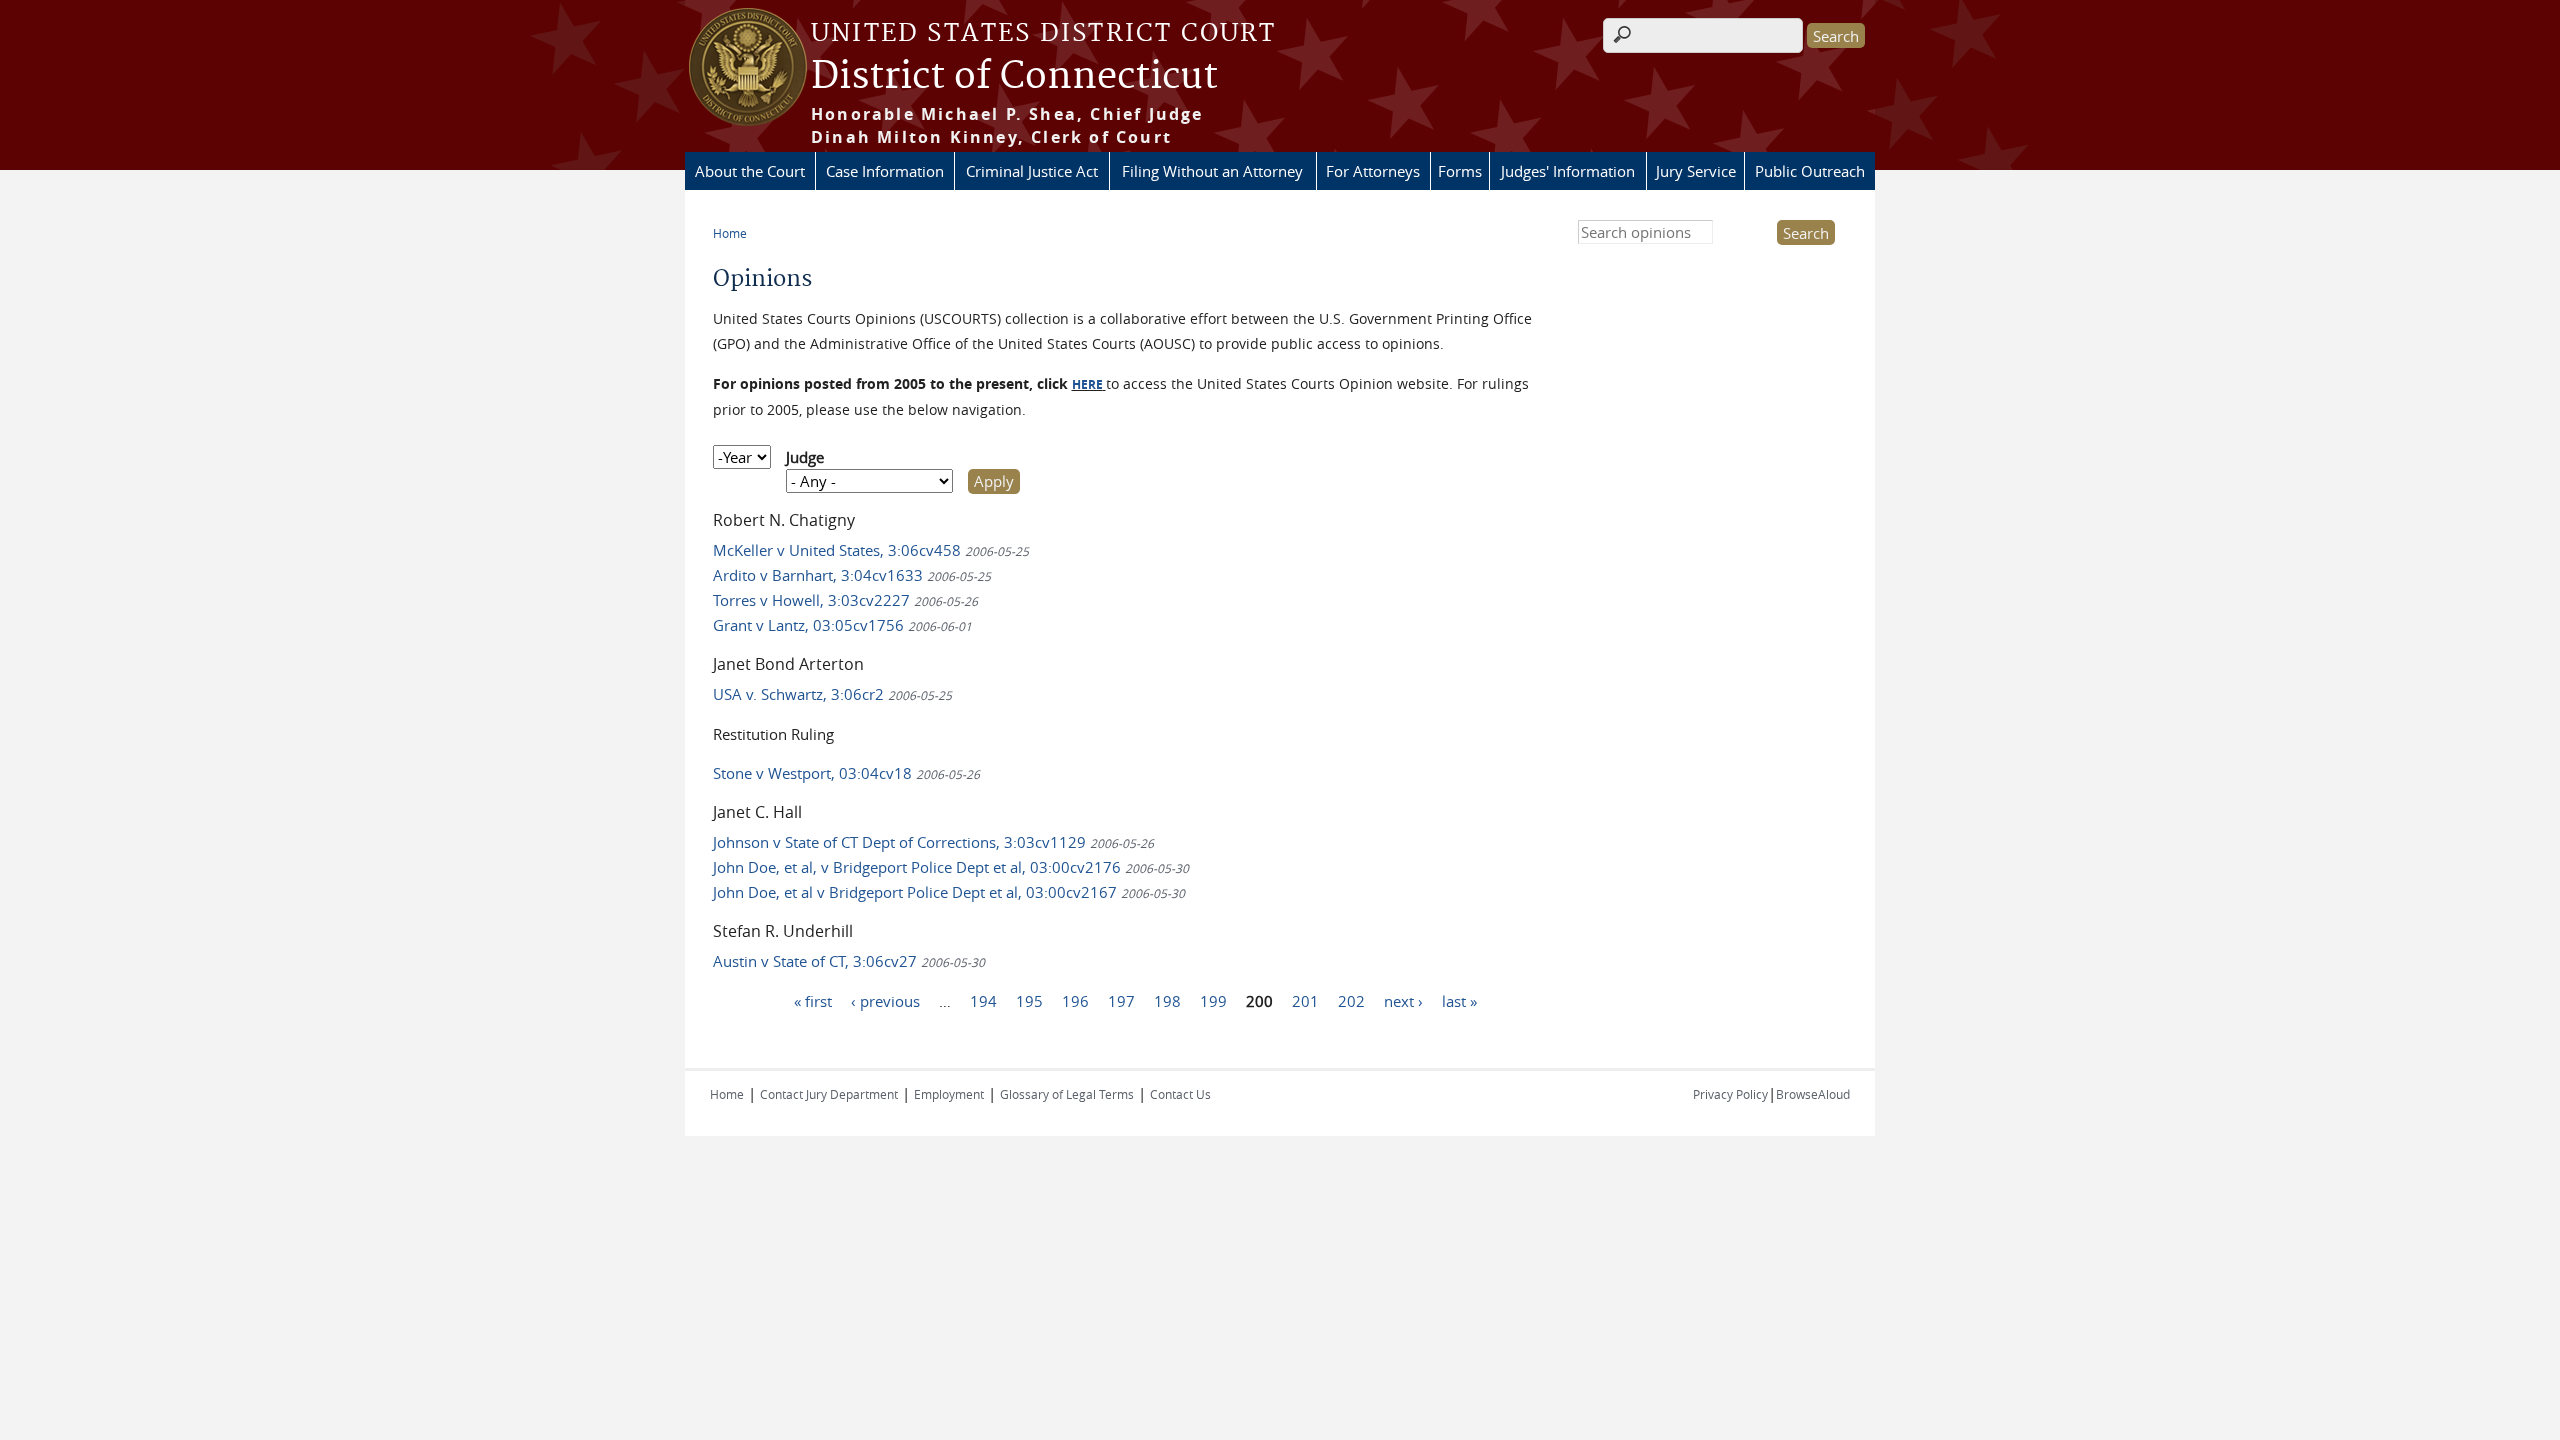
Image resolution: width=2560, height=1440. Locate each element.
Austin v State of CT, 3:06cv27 (849, 961)
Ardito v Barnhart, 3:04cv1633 (852, 575)
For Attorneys (1373, 171)
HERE (1087, 384)
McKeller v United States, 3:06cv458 (871, 550)
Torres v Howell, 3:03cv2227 (845, 600)
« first (813, 1001)
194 (983, 1001)
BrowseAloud (1813, 1094)
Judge (805, 457)
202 (1351, 1001)
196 (1075, 1001)
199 (1213, 1001)
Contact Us (1180, 1094)
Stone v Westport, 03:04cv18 (846, 773)
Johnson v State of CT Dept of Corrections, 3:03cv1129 (933, 842)
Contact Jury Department (829, 1094)
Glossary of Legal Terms (1067, 1094)
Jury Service (1696, 171)
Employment (949, 1094)
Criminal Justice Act (1032, 171)
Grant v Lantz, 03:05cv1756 (842, 625)
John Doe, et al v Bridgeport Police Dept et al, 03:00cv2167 (949, 892)
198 (1167, 1001)
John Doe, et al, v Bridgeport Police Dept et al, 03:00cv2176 (951, 867)
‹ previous (885, 1001)
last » (1459, 1001)
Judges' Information (1568, 171)
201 (1305, 1001)
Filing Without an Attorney (1212, 171)
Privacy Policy (1730, 1094)
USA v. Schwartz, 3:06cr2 (832, 694)
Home (730, 233)
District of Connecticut (1014, 77)
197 (1121, 1001)
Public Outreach (1810, 171)
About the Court (750, 171)
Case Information (885, 171)
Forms (1460, 171)
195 (1029, 1001)
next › (1403, 1001)
